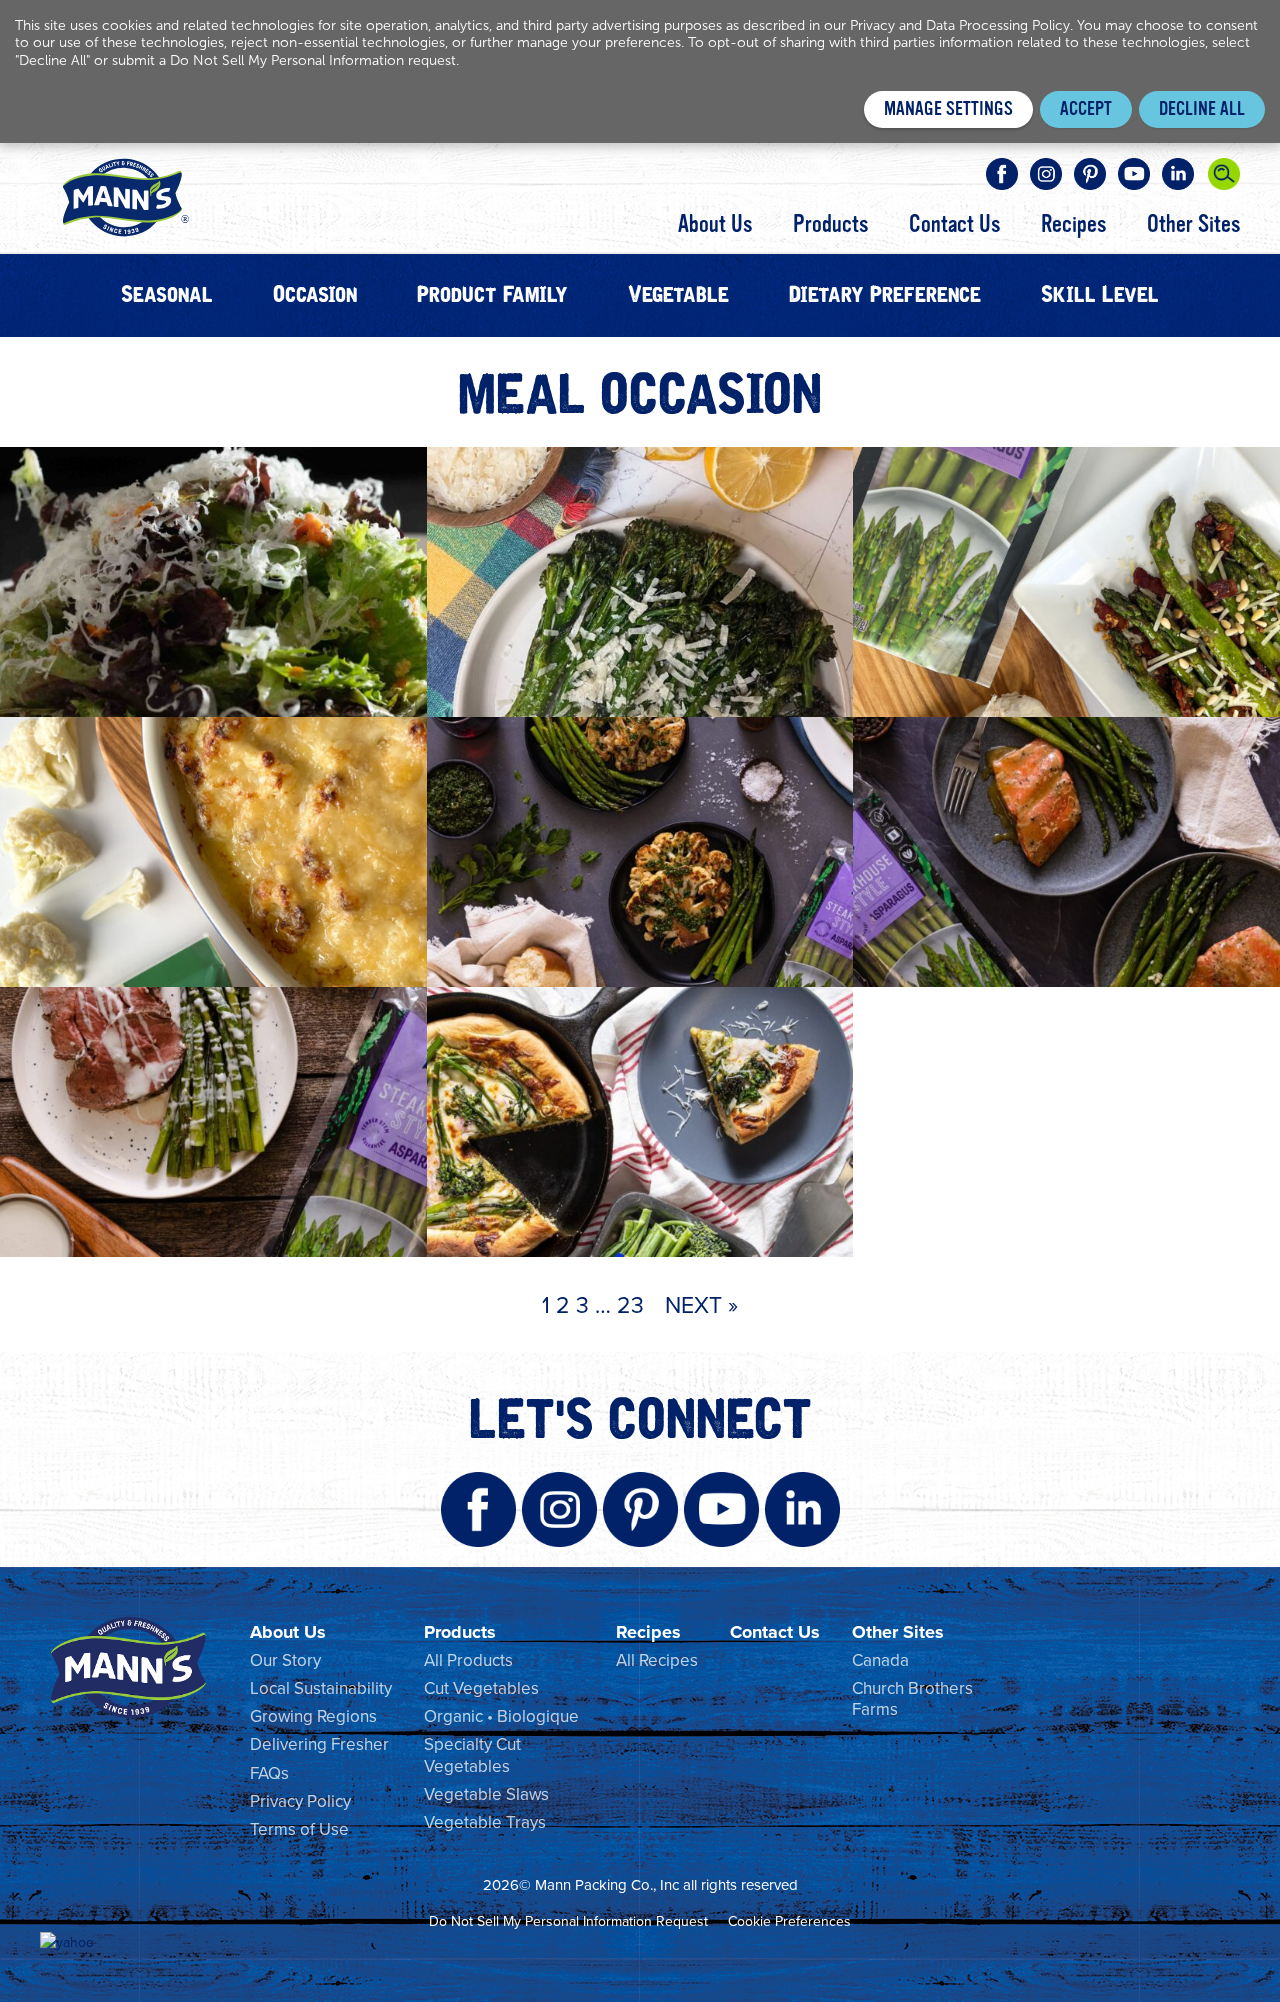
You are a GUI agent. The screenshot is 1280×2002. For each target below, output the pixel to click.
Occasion (315, 295)
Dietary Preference (885, 295)
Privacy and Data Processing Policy (960, 25)
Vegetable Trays (485, 1822)
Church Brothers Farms (912, 1698)
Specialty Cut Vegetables (472, 1754)
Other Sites (1193, 225)
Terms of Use (299, 1829)
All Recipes (657, 1660)
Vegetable (678, 295)
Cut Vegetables (481, 1688)
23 (630, 1304)
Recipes (1073, 225)
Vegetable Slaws (486, 1794)
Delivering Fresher (319, 1744)
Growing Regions (313, 1716)
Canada (880, 1660)
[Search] (1224, 174)
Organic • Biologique (501, 1716)
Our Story (285, 1660)
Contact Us (954, 225)
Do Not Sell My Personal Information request (313, 60)
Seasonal (167, 295)
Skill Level (1100, 295)
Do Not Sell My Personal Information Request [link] (568, 1921)
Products (830, 225)
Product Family (492, 295)
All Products (468, 1660)
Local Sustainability (321, 1688)
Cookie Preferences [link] (789, 1921)
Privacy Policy (300, 1801)
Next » (701, 1304)
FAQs (269, 1773)
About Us (715, 225)
